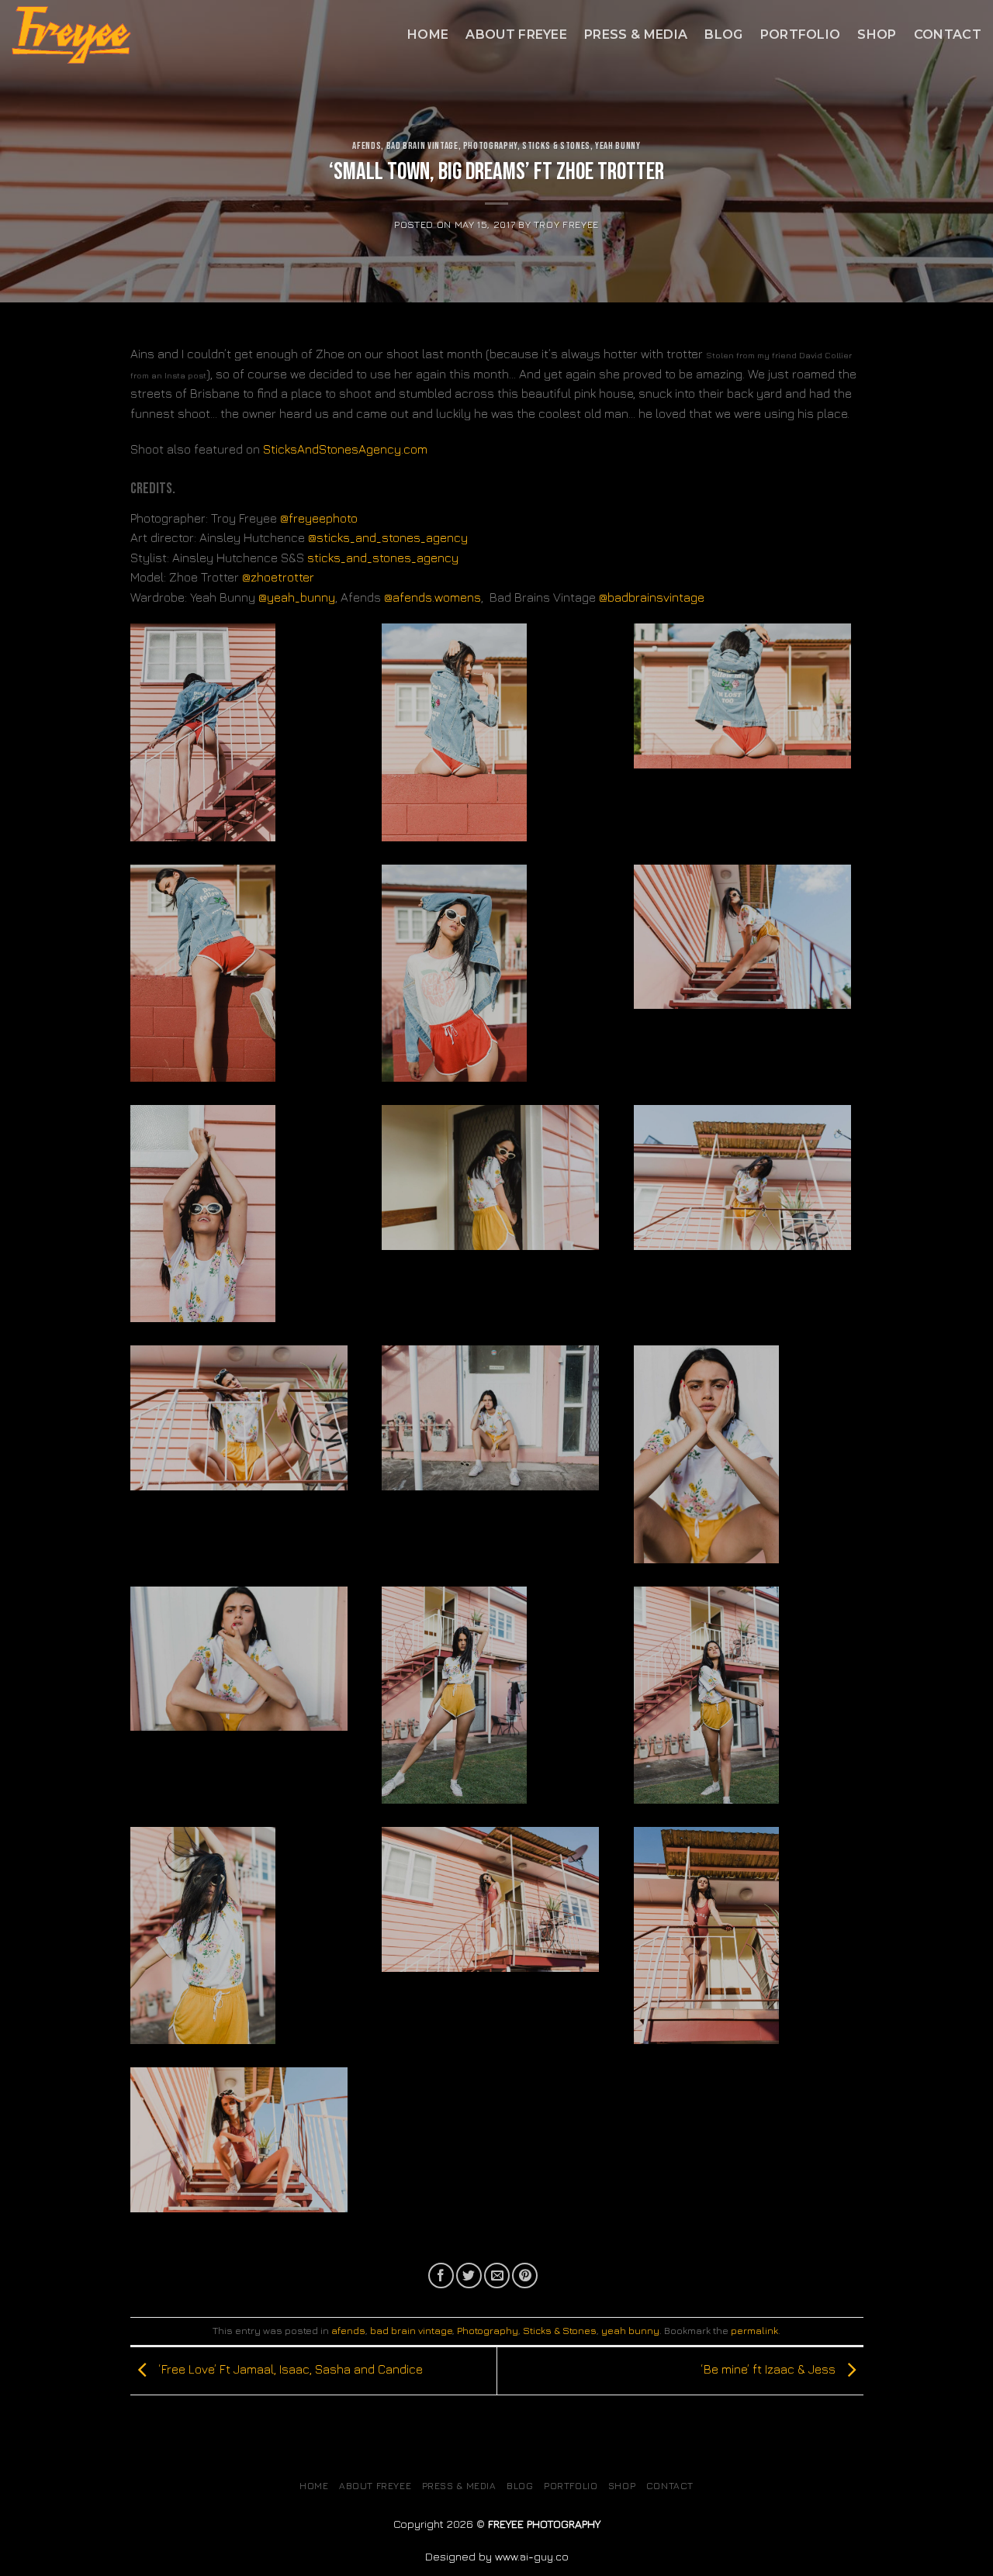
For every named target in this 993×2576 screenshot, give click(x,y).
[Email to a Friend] (497, 2276)
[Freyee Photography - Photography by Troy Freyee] (180, 35)
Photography (490, 146)
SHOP (877, 35)
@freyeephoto (319, 518)
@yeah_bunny (297, 597)
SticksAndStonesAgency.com (345, 449)
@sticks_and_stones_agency (388, 537)
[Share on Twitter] (469, 2276)
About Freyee (516, 35)
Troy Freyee (566, 224)
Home (428, 35)
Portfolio (801, 35)
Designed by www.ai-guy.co (497, 2556)
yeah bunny (618, 146)
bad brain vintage (422, 146)
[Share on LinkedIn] (554, 2276)
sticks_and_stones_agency (383, 558)
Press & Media (636, 35)
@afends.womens (432, 597)
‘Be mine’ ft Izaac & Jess (770, 2369)
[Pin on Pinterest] (525, 2276)
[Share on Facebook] (441, 2276)
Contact (948, 35)
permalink (754, 2331)
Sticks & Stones (556, 146)
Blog (723, 35)
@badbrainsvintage (652, 597)
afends (367, 146)
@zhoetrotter (278, 577)
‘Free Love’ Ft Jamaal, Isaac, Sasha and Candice (289, 2369)
